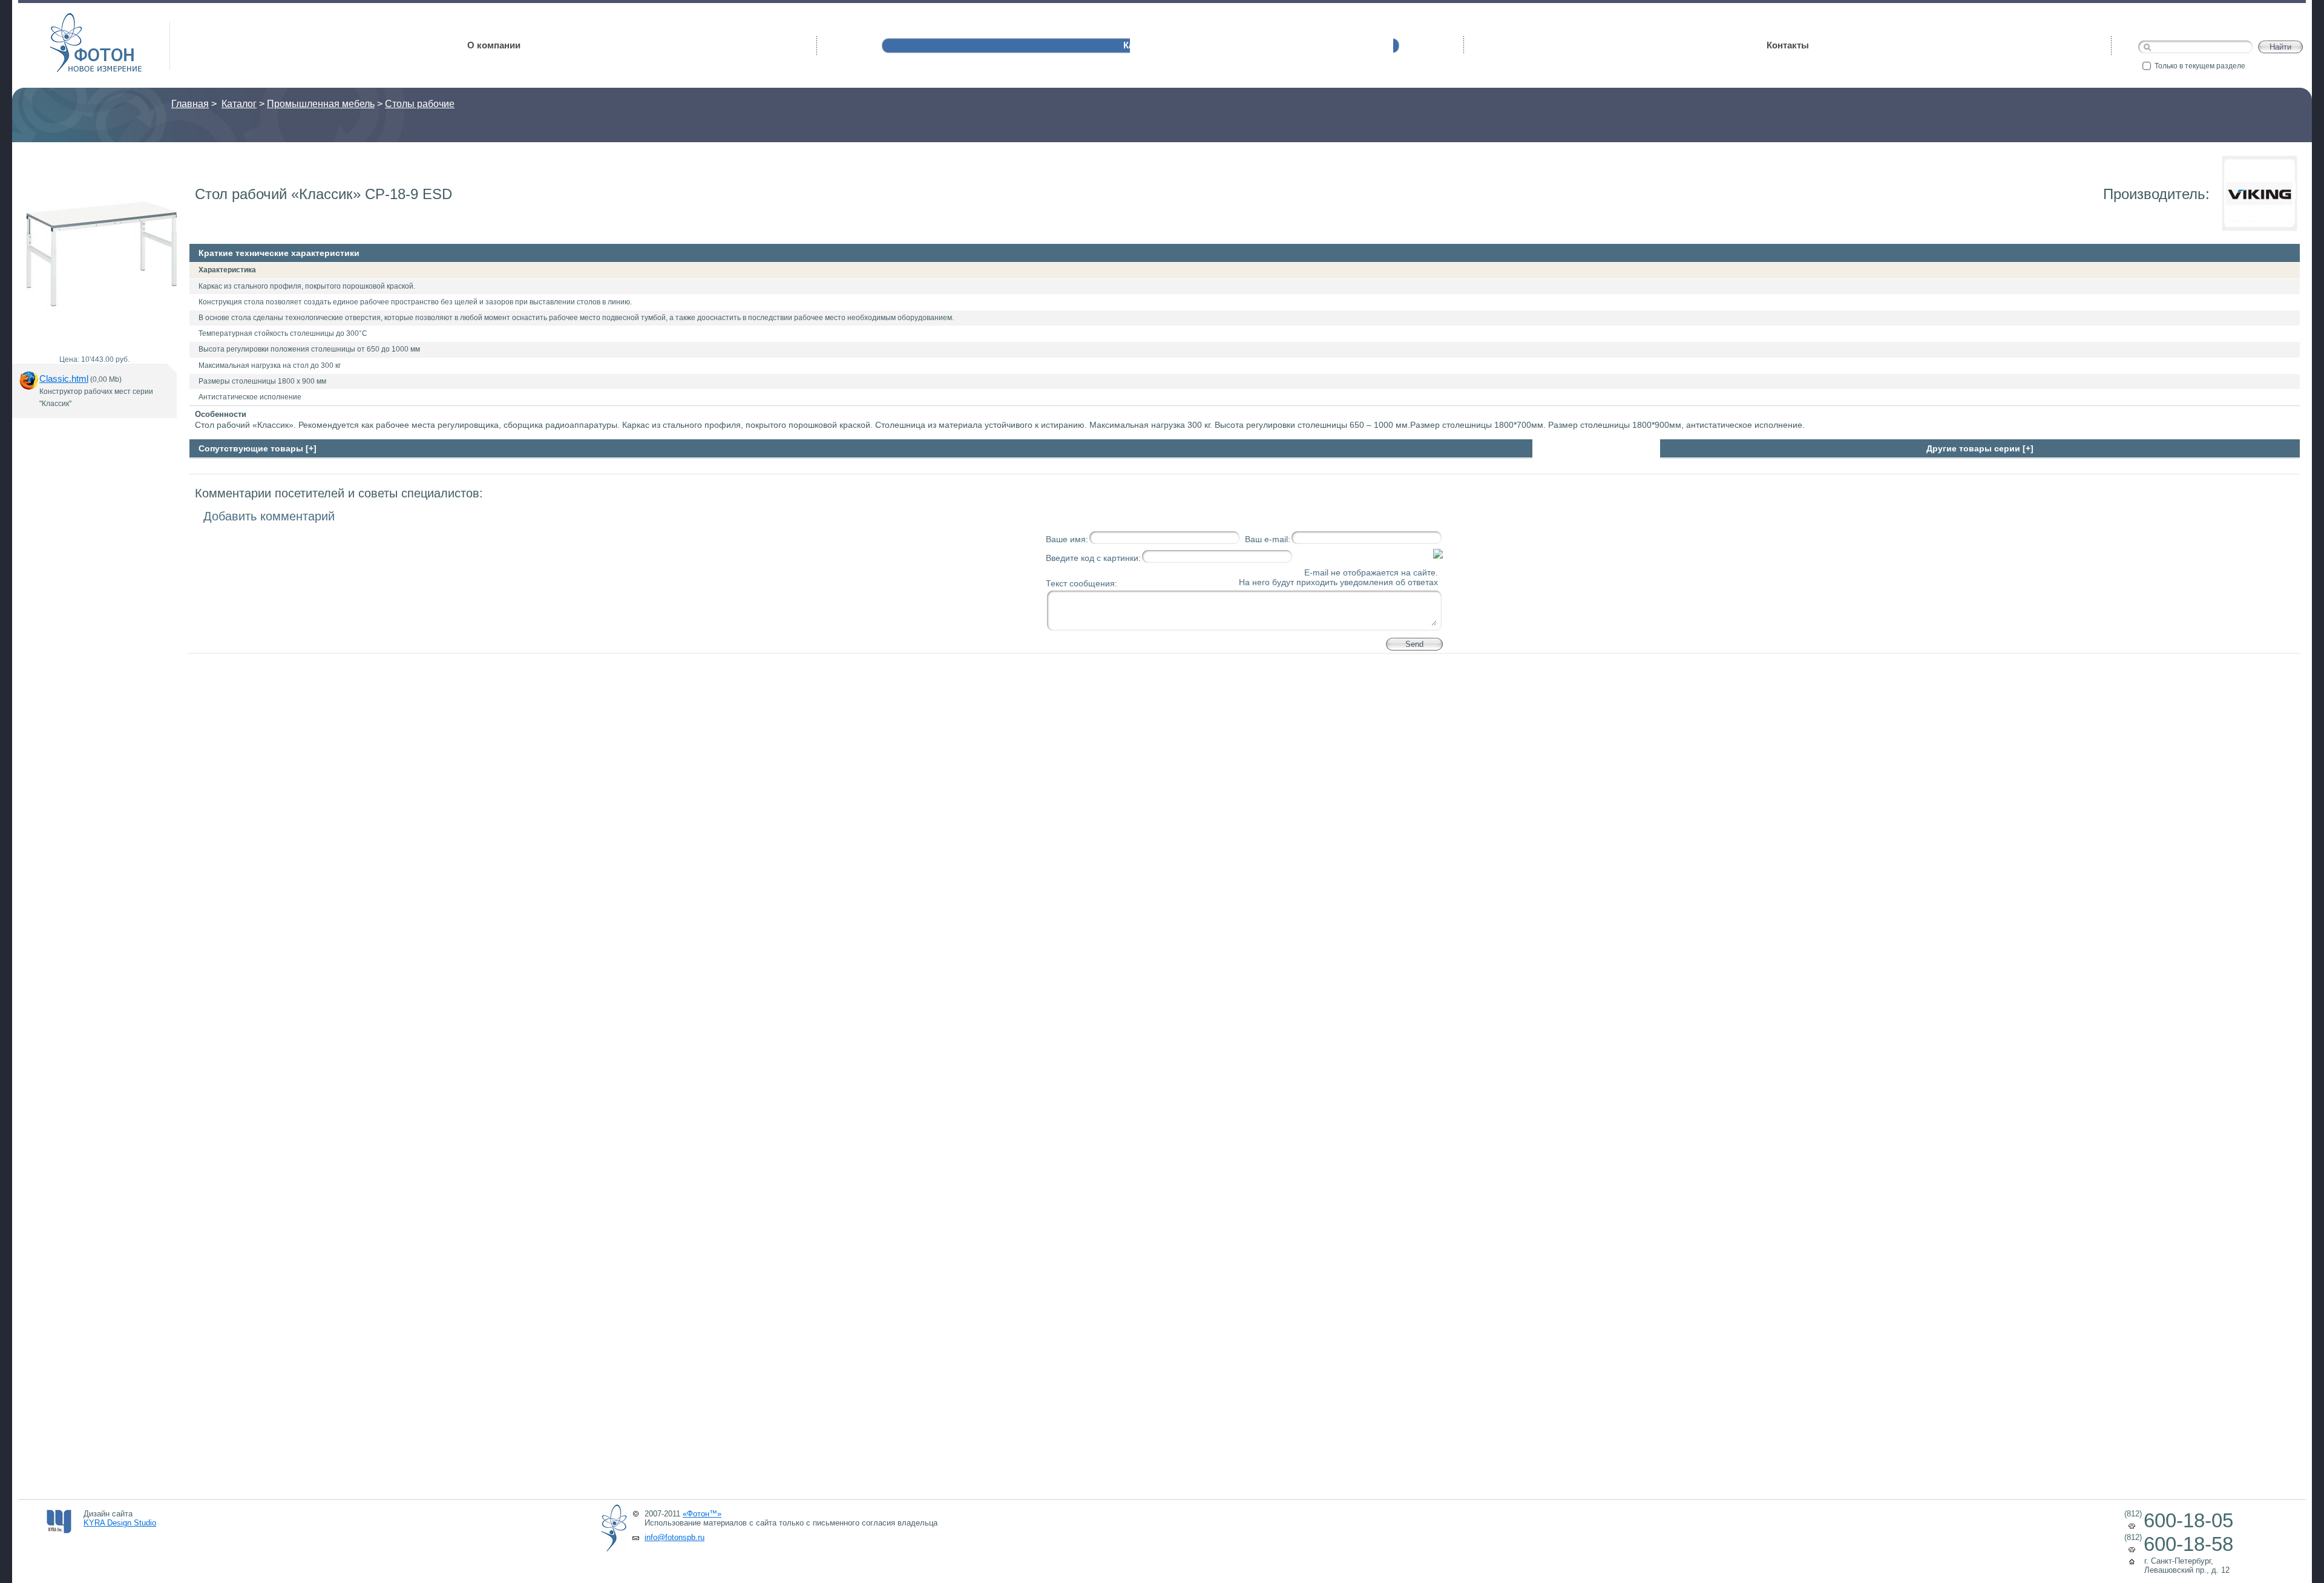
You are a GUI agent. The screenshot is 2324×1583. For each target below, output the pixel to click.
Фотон (67, 18)
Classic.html (64, 379)
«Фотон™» (702, 1514)
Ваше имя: (1067, 539)
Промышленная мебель (321, 104)
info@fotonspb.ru (675, 1537)
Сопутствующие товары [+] (258, 448)
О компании (494, 45)
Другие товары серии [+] (1980, 448)
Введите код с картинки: (1093, 558)
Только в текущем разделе (2200, 66)
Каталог (239, 104)
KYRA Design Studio (120, 1523)
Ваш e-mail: (1268, 539)
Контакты (1788, 45)
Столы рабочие (420, 104)
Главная (190, 104)
